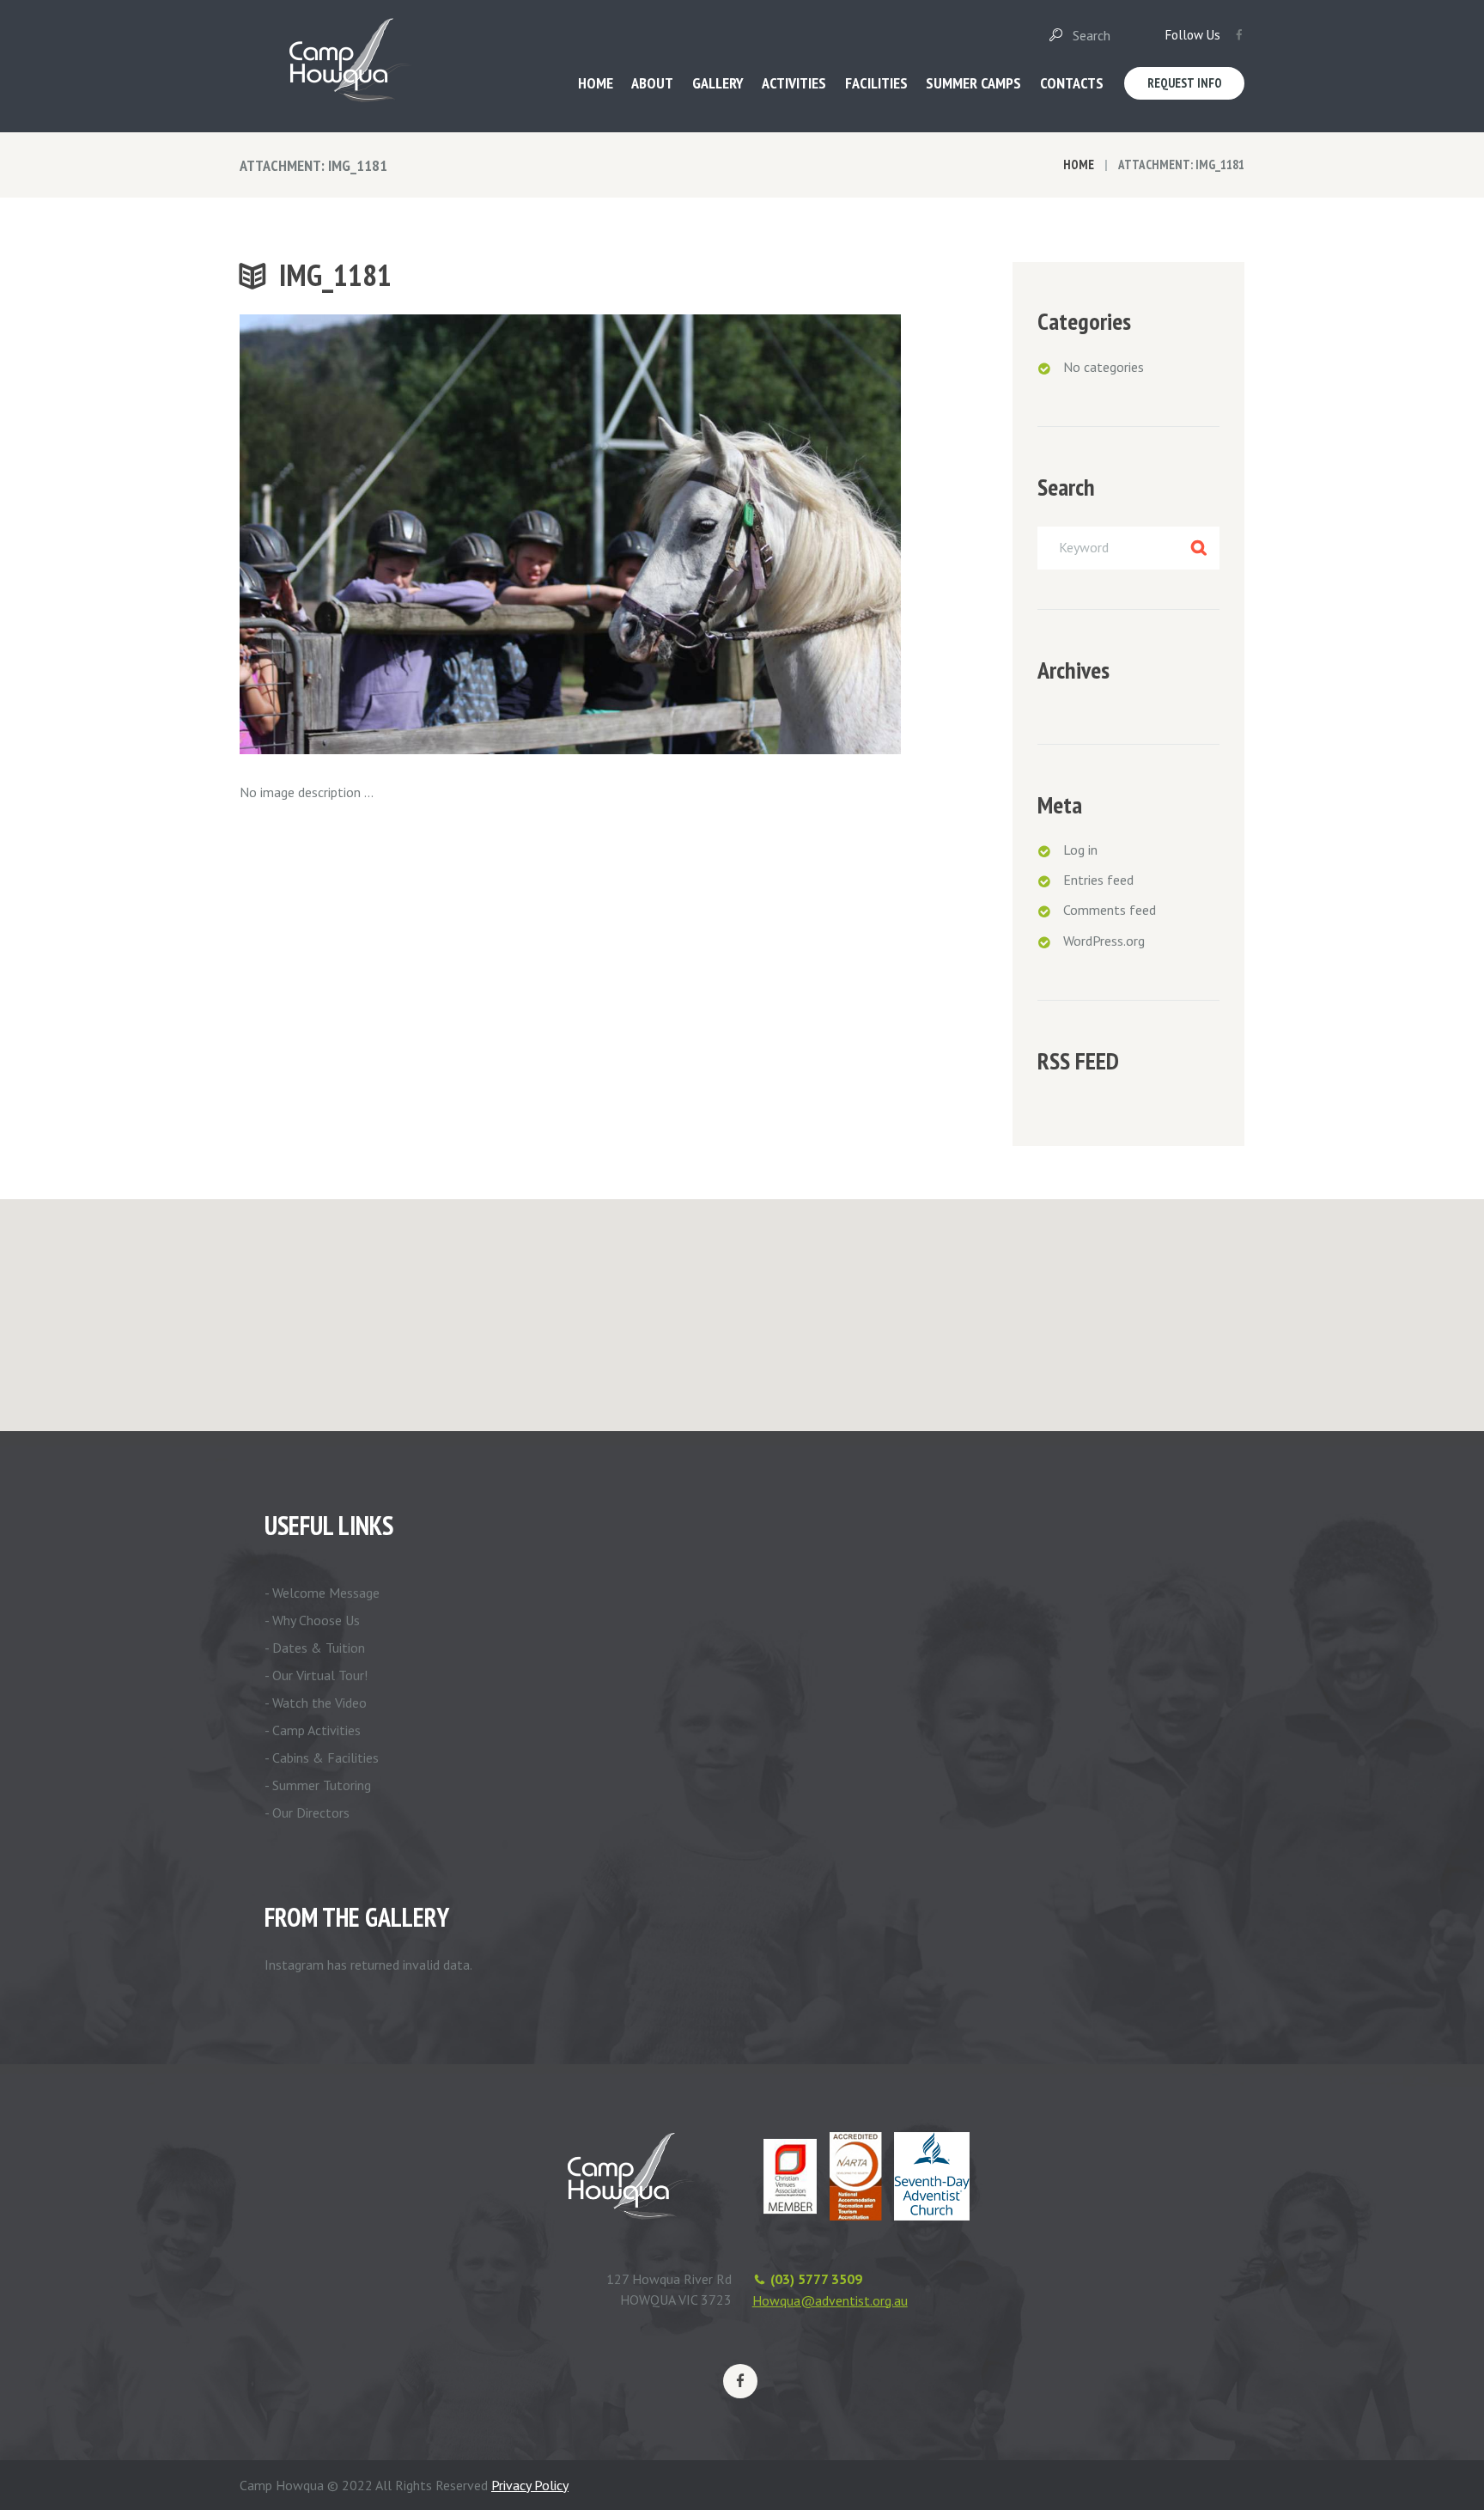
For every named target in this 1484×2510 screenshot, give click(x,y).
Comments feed (1110, 910)
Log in (1080, 850)
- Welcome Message (322, 1593)
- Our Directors (307, 1812)
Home (1079, 164)
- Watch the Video (316, 1703)
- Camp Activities (313, 1730)
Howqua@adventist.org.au (830, 2300)
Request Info (1185, 83)
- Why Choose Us (312, 1620)
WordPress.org (1104, 941)
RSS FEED (1078, 1061)
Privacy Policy (530, 2485)
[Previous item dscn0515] (405, 534)
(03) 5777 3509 (816, 2279)
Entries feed (1098, 880)
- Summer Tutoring (318, 1785)
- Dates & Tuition (315, 1648)
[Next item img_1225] (736, 534)
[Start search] (1055, 35)
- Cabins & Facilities (322, 1758)
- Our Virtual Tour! (316, 1675)
